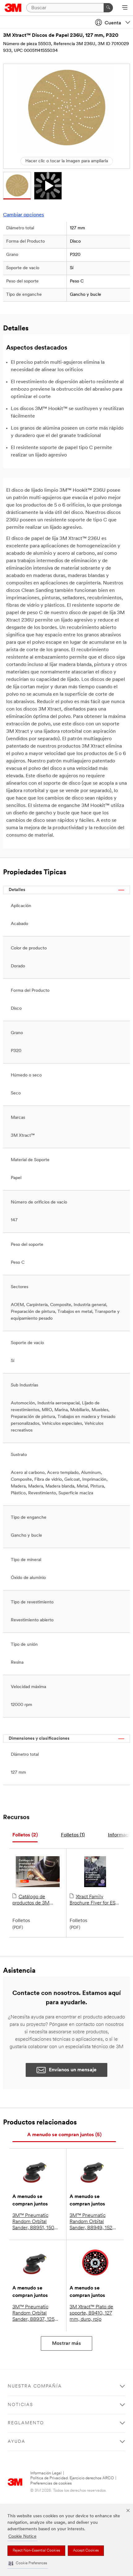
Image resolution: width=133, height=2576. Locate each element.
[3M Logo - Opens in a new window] (13, 8)
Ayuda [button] (17, 2442)
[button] (28, 2563)
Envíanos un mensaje (73, 2070)
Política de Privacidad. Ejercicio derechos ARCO (72, 2478)
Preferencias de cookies (51, 2483)
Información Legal (46, 2473)
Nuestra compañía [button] (35, 2386)
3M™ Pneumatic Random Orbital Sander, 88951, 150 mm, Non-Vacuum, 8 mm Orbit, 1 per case (35, 2222)
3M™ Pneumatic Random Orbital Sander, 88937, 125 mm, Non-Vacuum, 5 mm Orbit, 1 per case (35, 2314)
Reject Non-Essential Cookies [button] (36, 2551)
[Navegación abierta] (125, 8)
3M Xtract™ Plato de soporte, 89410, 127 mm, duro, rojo (91, 2313)
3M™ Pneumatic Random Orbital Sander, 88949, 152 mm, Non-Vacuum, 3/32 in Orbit (91, 2222)
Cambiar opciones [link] (24, 215)
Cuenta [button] (113, 23)
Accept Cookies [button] (86, 2551)
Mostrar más (66, 2344)
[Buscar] (108, 8)
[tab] (25, 1835)
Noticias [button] (20, 2405)
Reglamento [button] (26, 2423)
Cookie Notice (22, 2537)
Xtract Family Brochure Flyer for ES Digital (92, 1900)
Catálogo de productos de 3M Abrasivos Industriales (36, 1900)
